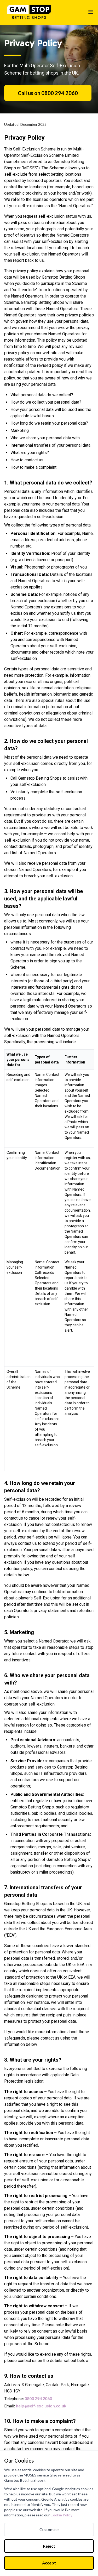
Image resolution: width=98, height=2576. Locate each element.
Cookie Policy (61, 2515)
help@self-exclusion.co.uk (41, 2406)
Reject (49, 2546)
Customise (49, 2529)
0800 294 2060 (38, 2398)
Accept (49, 2563)
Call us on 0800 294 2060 (48, 93)
